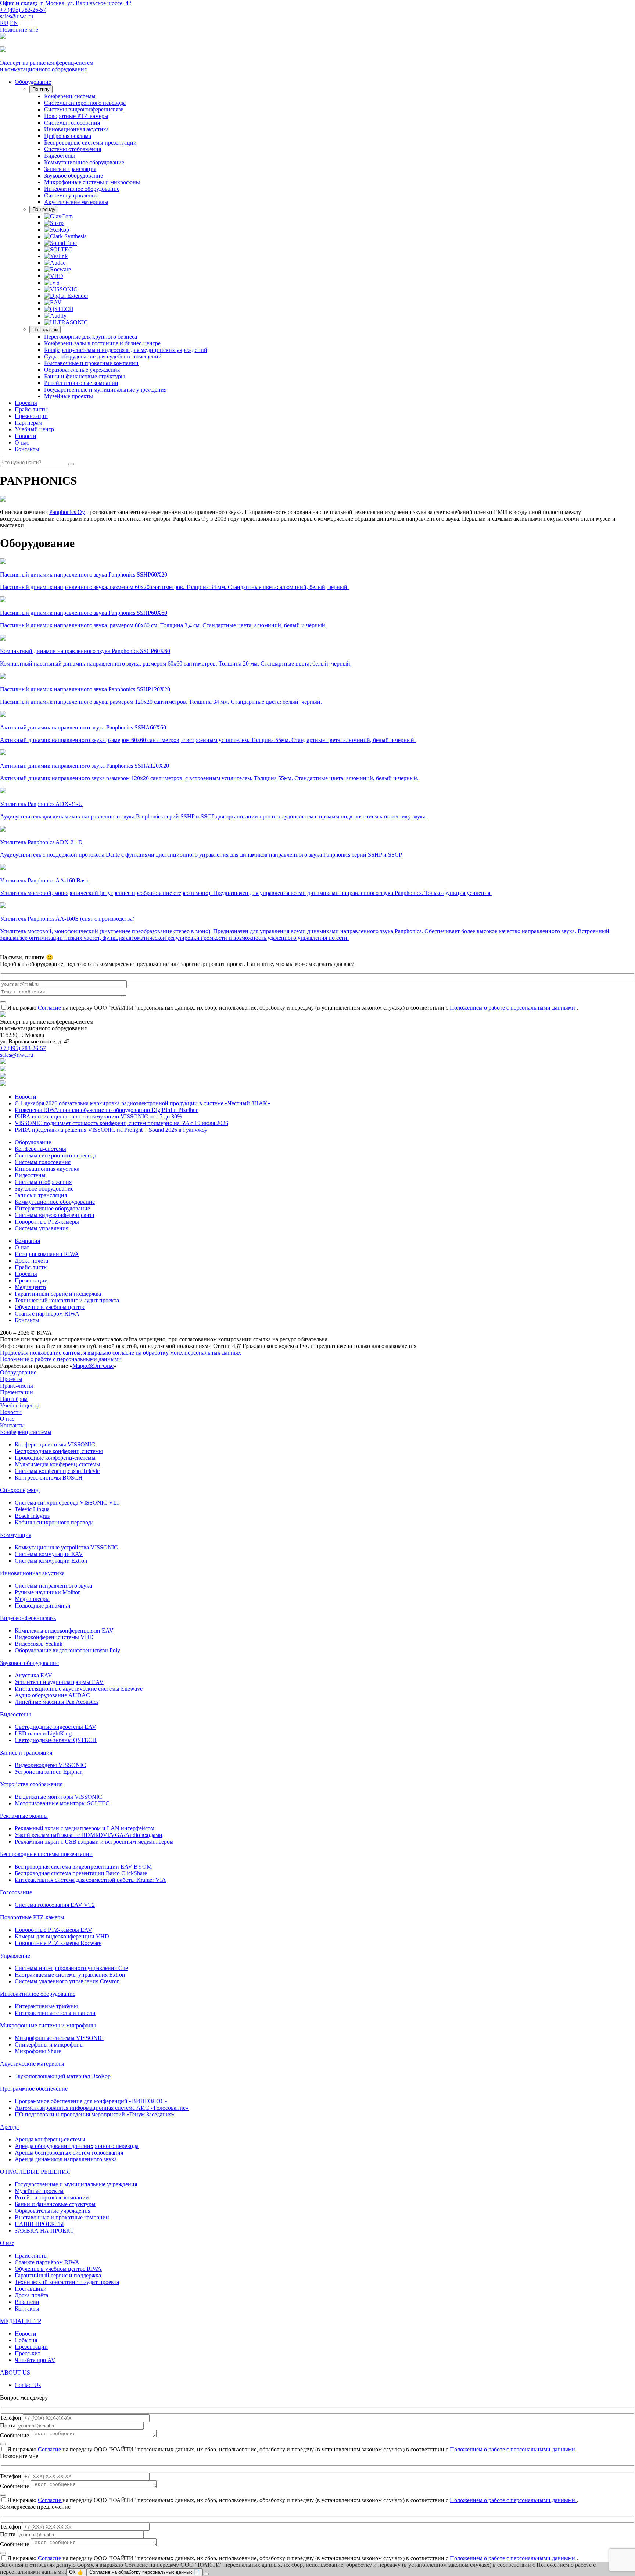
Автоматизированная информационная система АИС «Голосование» (102, 2108)
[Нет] (206, 2574)
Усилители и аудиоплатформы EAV (59, 1682)
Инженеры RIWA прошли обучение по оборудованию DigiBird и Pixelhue (107, 1110)
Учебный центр (34, 429)
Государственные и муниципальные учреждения (105, 390)
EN (14, 23)
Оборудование (33, 82)
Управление (15, 1956)
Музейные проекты (69, 396)
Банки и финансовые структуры (85, 376)
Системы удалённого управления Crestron (67, 1981)
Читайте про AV (35, 2360)
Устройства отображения (31, 1784)
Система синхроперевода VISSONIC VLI (67, 1503)
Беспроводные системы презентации (90, 142)
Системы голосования (72, 123)
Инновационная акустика (76, 129)
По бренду (44, 209)
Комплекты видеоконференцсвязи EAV (64, 1630)
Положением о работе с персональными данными (513, 1008)
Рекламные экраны (24, 1816)
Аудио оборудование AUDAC (52, 1695)
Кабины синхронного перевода (54, 1522)
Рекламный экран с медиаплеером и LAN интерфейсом (85, 1828)
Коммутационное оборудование (84, 162)
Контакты (27, 449)
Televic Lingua (32, 1509)
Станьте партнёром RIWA (47, 1314)
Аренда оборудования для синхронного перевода (77, 2146)
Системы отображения (73, 149)
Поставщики (31, 2289)
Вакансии (27, 2302)
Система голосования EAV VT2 (55, 1905)
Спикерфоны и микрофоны (49, 2045)
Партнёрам (28, 423)
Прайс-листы (31, 409)
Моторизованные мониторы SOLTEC (62, 1803)
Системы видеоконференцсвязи (84, 109)
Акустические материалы (76, 202)
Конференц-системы (70, 96)
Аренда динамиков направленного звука (66, 2159)
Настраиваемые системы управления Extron (70, 1975)
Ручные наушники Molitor (47, 1592)
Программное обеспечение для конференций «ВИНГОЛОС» (91, 2101)
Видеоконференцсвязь (28, 1618)
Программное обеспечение (34, 2089)
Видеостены (60, 156)
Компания (27, 1241)
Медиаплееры (32, 1599)
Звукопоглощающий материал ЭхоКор (63, 2076)
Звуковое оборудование (73, 176)
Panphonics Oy (67, 512)
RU (4, 23)
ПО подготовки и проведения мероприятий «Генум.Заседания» (95, 2114)
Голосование (16, 1892)
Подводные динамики (43, 1605)
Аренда (9, 2127)
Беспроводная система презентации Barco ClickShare (81, 1873)
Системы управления (71, 195)
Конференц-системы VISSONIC (55, 1444)
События (26, 2340)
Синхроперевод (20, 1490)
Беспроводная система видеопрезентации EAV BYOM (83, 1867)
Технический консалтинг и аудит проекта (67, 1300)
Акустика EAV (33, 1675)
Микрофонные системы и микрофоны (92, 182)
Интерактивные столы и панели (55, 2013)
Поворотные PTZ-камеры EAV (53, 1930)
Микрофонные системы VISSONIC (59, 2038)
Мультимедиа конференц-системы (58, 1464)
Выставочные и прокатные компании (91, 363)
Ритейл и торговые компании (81, 383)
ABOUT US (15, 2372)
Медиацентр (30, 1287)
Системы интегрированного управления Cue (71, 1968)
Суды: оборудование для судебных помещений (103, 356)
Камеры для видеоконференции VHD (62, 1936)
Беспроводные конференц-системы (59, 1451)
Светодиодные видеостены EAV (55, 1727)
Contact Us (28, 2385)
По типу (41, 89)
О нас (22, 443)
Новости (26, 436)
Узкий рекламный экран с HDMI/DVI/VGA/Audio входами (89, 1835)
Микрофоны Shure (38, 2051)
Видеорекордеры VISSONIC (50, 1765)
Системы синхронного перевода (85, 103)
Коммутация (16, 1535)
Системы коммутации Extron (51, 1561)
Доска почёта (31, 1261)
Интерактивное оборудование (82, 189)
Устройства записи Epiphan (49, 1772)
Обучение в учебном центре (50, 1307)
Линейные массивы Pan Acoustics (57, 1702)
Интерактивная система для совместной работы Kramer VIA (90, 1880)
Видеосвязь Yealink (39, 1644)
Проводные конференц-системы (55, 1458)
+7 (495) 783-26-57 (23, 10)
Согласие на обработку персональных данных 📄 (145, 2572)
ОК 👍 (76, 2572)
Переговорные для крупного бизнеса (91, 337)
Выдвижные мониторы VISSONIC (58, 1797)
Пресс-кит (28, 2353)
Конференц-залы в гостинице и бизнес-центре (102, 343)
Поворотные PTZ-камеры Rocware (58, 1943)
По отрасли (45, 330)
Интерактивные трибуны (46, 2006)
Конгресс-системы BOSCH (49, 1478)
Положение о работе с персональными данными (61, 1359)
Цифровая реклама (68, 136)
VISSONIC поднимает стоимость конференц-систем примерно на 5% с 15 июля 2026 (121, 1123)
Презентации (31, 416)
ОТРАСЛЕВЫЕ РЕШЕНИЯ (35, 2172)
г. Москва (66, 3)
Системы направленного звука (53, 1586)
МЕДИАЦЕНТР (21, 2321)
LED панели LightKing (43, 1733)
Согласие (50, 1008)
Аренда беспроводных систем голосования (69, 2153)
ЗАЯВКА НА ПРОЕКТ (44, 2231)
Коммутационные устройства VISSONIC (66, 1547)
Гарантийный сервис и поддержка (58, 1294)
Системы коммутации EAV (49, 1554)
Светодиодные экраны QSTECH (56, 1740)
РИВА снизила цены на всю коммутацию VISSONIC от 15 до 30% (98, 1116)
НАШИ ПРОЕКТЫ (39, 2224)
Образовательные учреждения (82, 370)
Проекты (26, 403)
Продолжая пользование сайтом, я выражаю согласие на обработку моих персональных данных (121, 1353)
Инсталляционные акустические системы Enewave (79, 1689)
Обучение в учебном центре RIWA (58, 2269)
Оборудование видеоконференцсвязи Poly (67, 1650)
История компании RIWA (47, 1254)
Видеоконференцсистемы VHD (54, 1637)
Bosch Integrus (32, 1516)
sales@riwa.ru (17, 16)
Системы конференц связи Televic (57, 1471)
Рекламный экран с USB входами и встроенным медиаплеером (94, 1842)
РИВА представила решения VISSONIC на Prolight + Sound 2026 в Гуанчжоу (111, 1130)
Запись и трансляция (70, 169)
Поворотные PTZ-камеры (76, 116)
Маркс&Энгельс (93, 1366)
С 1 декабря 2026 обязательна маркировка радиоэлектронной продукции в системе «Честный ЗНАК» (142, 1103)
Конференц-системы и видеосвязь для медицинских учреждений (126, 350)
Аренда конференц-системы (50, 2139)
